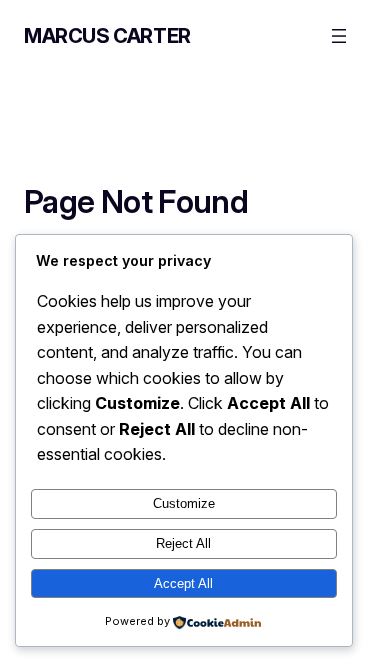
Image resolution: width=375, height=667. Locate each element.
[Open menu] (339, 36)
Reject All (183, 543)
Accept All (183, 583)
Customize (184, 503)
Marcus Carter (107, 36)
